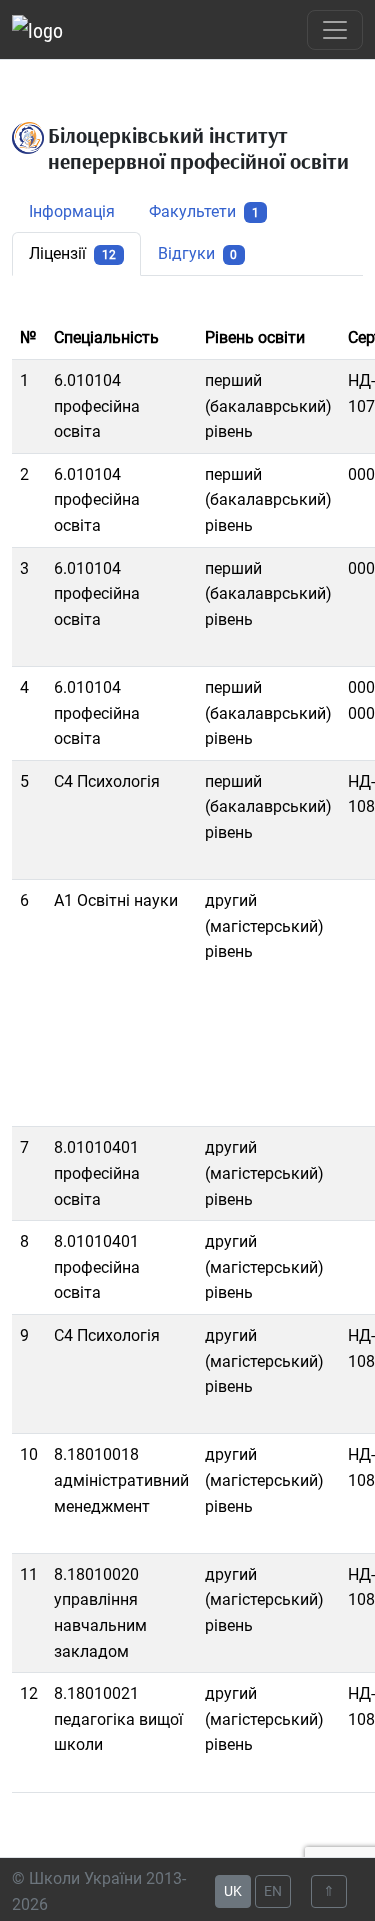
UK (233, 1891)
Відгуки (198, 253)
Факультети (204, 211)
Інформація (72, 211)
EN (273, 1891)
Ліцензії (72, 253)
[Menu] (335, 30)
